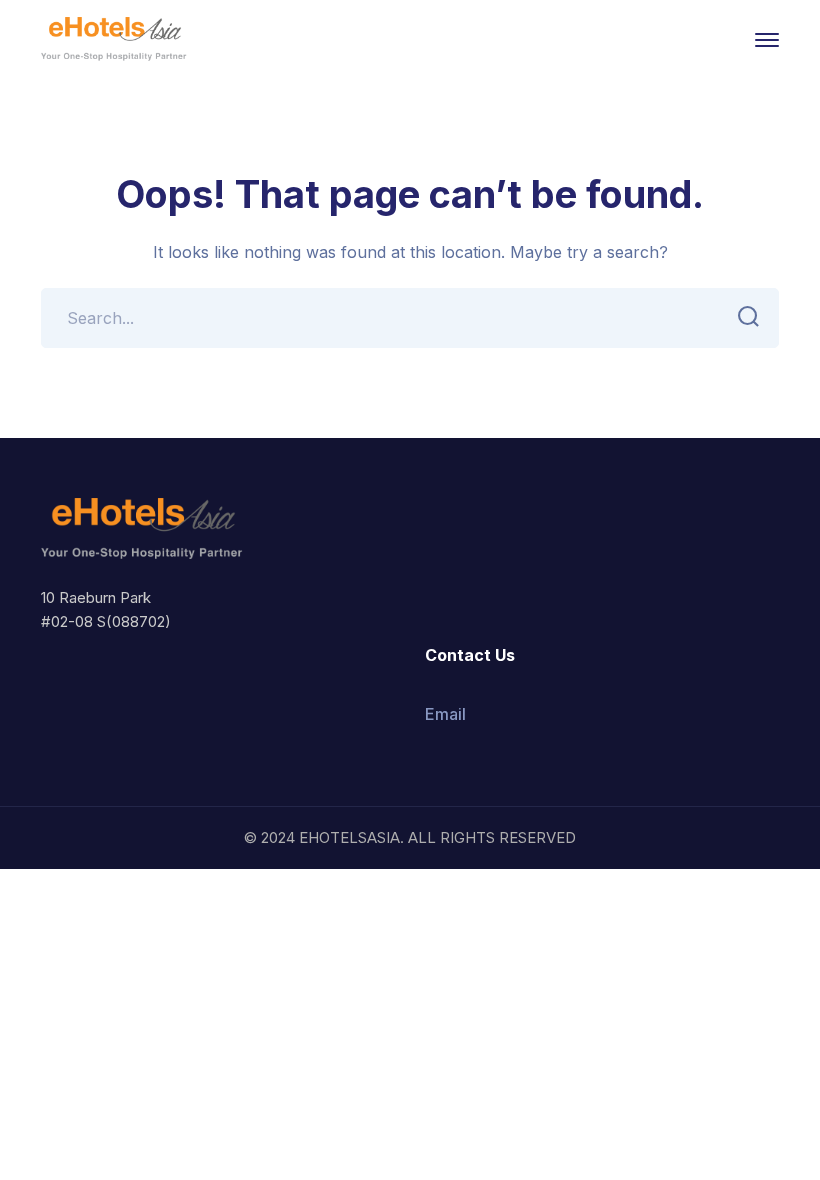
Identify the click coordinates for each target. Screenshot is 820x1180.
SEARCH (749, 318)
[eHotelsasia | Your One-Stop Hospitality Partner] (115, 38)
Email (445, 714)
